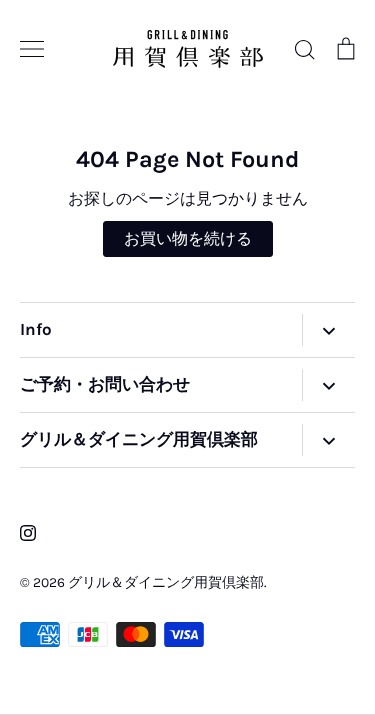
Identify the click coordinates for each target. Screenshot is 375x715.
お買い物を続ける (188, 238)
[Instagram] (28, 533)
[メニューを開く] (328, 330)
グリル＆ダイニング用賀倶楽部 (166, 582)
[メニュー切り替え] (32, 49)
